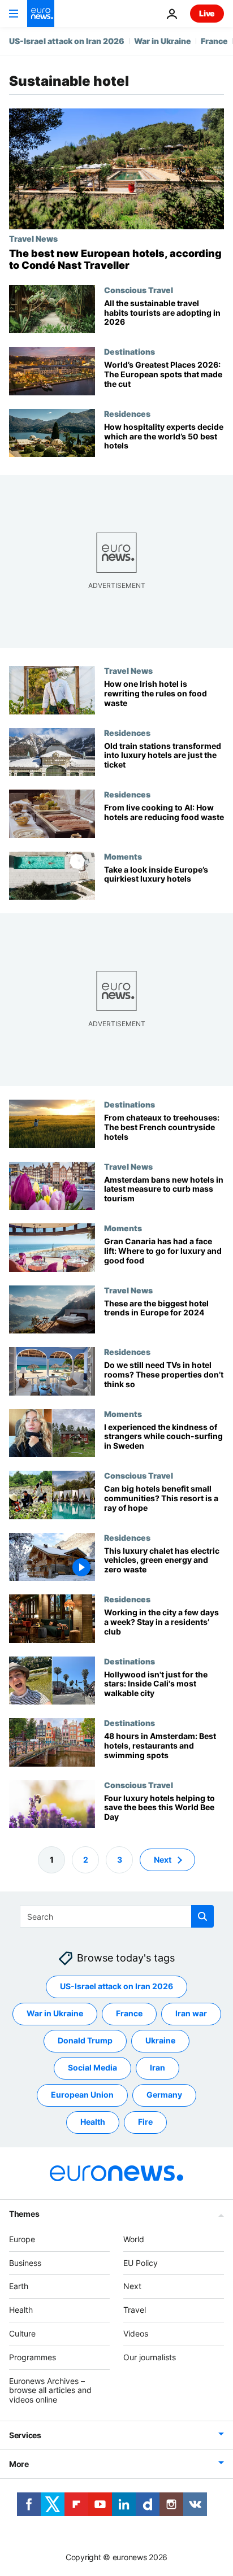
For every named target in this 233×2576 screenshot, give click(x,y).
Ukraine (160, 2041)
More (19, 2464)
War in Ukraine (163, 41)
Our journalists (150, 2357)
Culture (22, 2333)
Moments (123, 856)
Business (25, 2263)
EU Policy (141, 2263)
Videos (136, 2333)
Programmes (33, 2357)
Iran (158, 2068)
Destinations (130, 351)
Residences (127, 413)
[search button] (202, 1916)
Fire (145, 2122)
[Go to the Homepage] (41, 14)
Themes (24, 2214)
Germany (164, 2095)
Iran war (191, 2014)
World (134, 2239)
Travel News (33, 238)
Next (163, 1860)
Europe (22, 2239)
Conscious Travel (139, 290)
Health (93, 2122)
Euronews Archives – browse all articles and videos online (50, 2390)
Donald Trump (85, 2041)
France (214, 41)
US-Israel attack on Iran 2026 (67, 41)
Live (207, 13)
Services (25, 2435)
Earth (19, 2287)
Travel (135, 2310)
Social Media (92, 2068)
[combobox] (117, 1916)
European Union (82, 2095)
